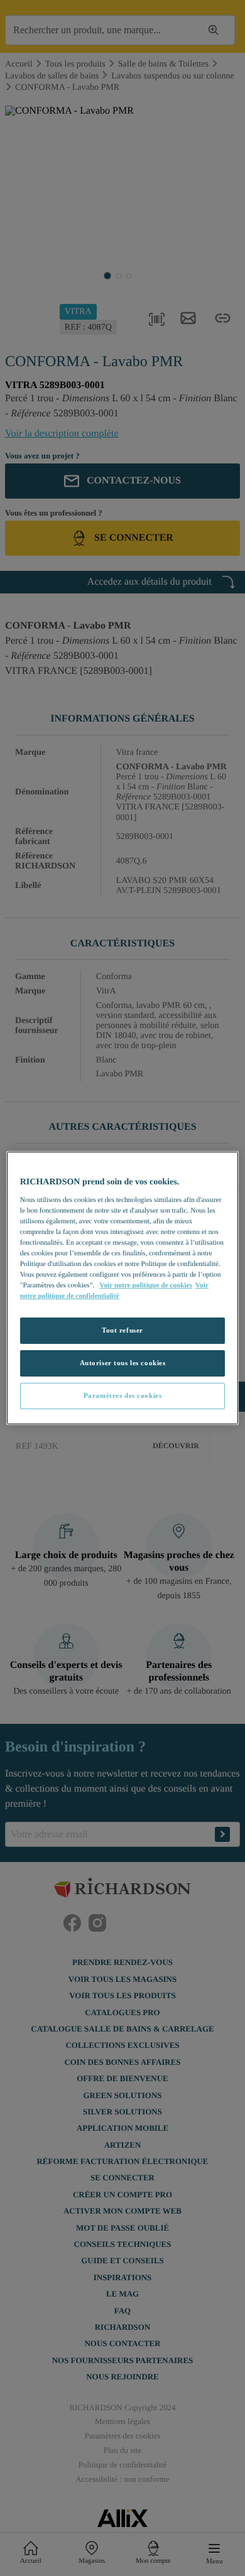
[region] (123, 1288)
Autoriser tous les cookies (123, 1363)
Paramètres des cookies (123, 1395)
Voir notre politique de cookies (146, 1285)
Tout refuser (122, 1330)
